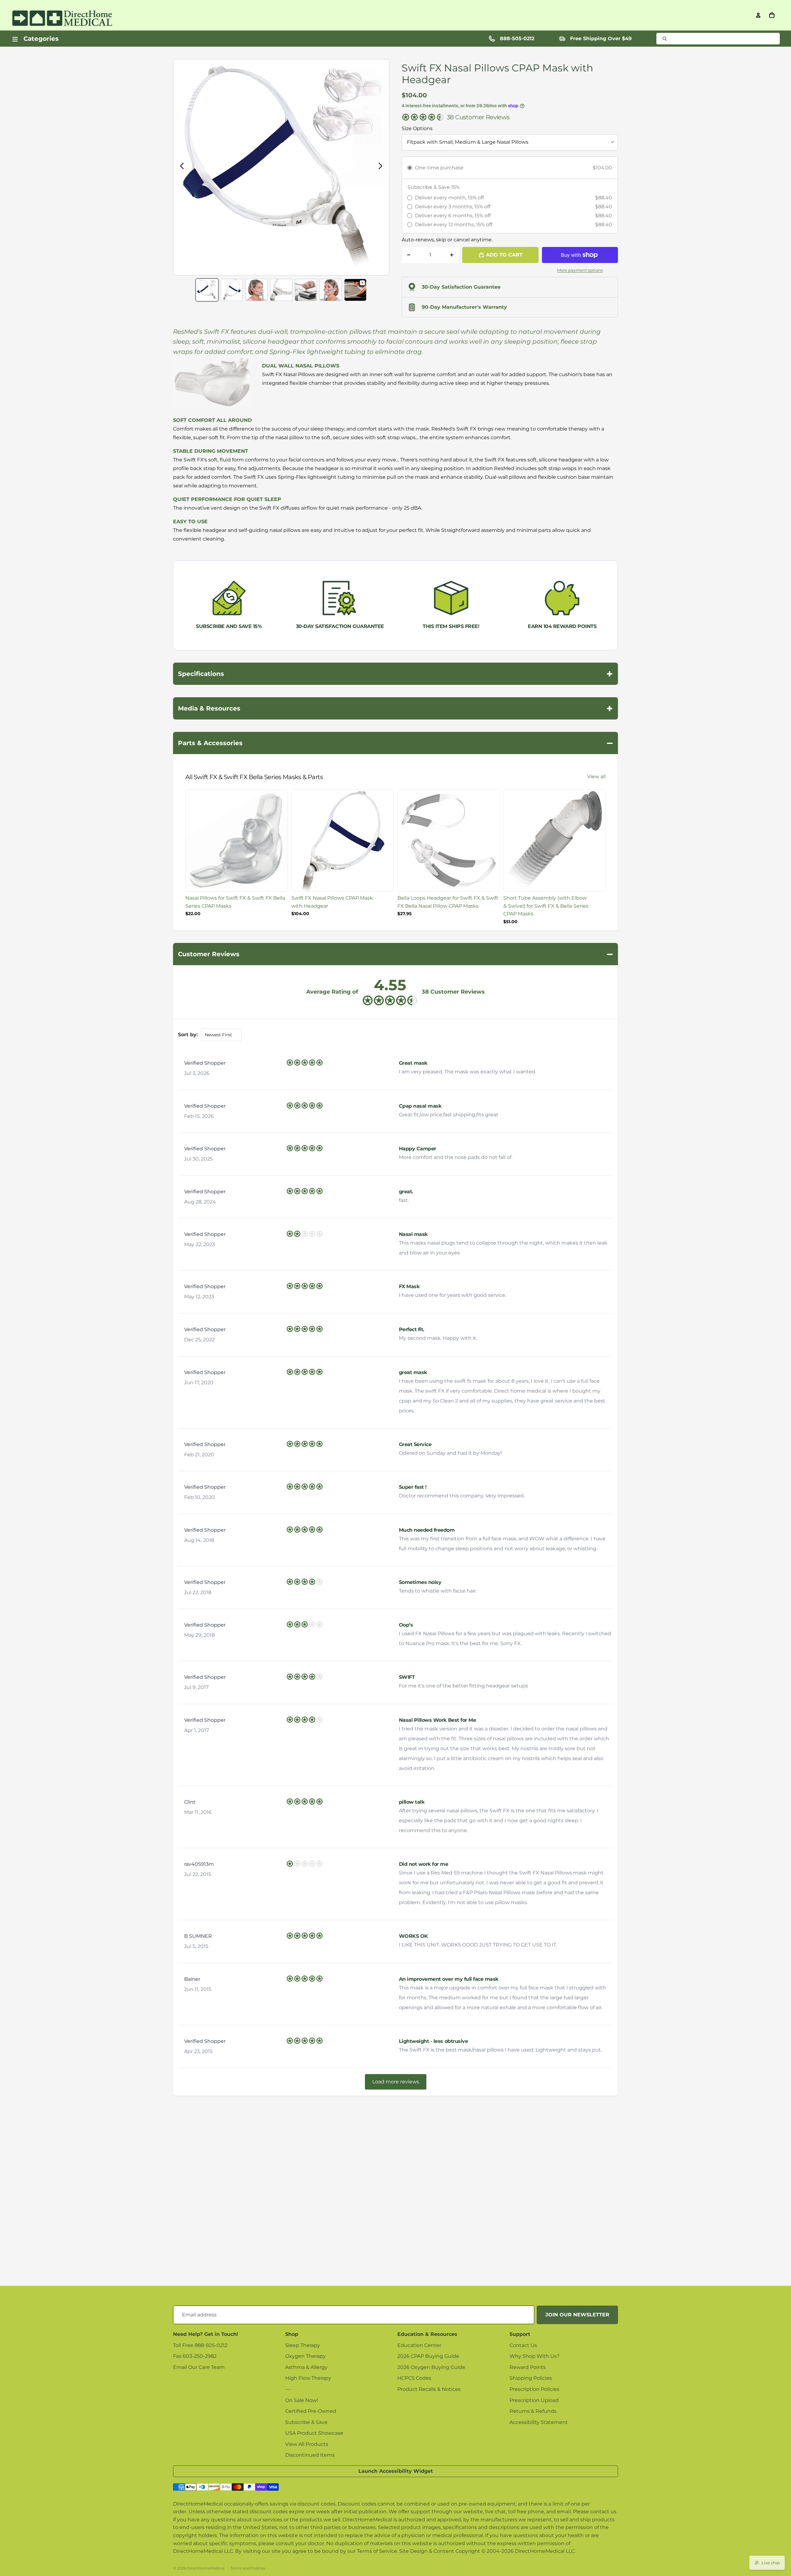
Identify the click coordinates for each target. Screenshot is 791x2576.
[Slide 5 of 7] (306, 290)
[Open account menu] (758, 15)
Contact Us (523, 2345)
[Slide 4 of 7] (281, 290)
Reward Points (528, 2367)
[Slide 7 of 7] (355, 290)
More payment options (580, 270)
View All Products (307, 2444)
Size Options (417, 128)
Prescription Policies (534, 2389)
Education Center (419, 2345)
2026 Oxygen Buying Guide (431, 2367)
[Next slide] (382, 167)
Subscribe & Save (306, 2422)
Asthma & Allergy (306, 2367)
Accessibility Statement (539, 2422)
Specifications (395, 674)
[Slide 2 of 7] (232, 290)
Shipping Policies (531, 2378)
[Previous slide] (180, 167)
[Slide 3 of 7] (256, 290)
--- (288, 2389)
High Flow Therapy (308, 2378)
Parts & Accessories (395, 743)
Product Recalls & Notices (429, 2389)
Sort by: (188, 1035)
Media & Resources (395, 708)
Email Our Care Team (199, 2367)
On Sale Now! (302, 2400)
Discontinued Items (310, 2455)
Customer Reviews (395, 954)
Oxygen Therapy (305, 2356)
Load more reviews (396, 2082)
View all (596, 777)
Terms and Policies (248, 2568)
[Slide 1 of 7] (207, 290)
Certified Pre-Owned (311, 2411)
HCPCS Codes (414, 2378)
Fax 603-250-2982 (195, 2356)
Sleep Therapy (303, 2345)
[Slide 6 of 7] (331, 290)
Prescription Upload (534, 2400)
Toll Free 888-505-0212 (200, 2345)
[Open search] (718, 39)
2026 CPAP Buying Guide (428, 2356)
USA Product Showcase (314, 2433)
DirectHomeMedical (206, 2568)
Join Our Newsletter (577, 2315)
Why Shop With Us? (535, 2356)
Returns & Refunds (533, 2411)
